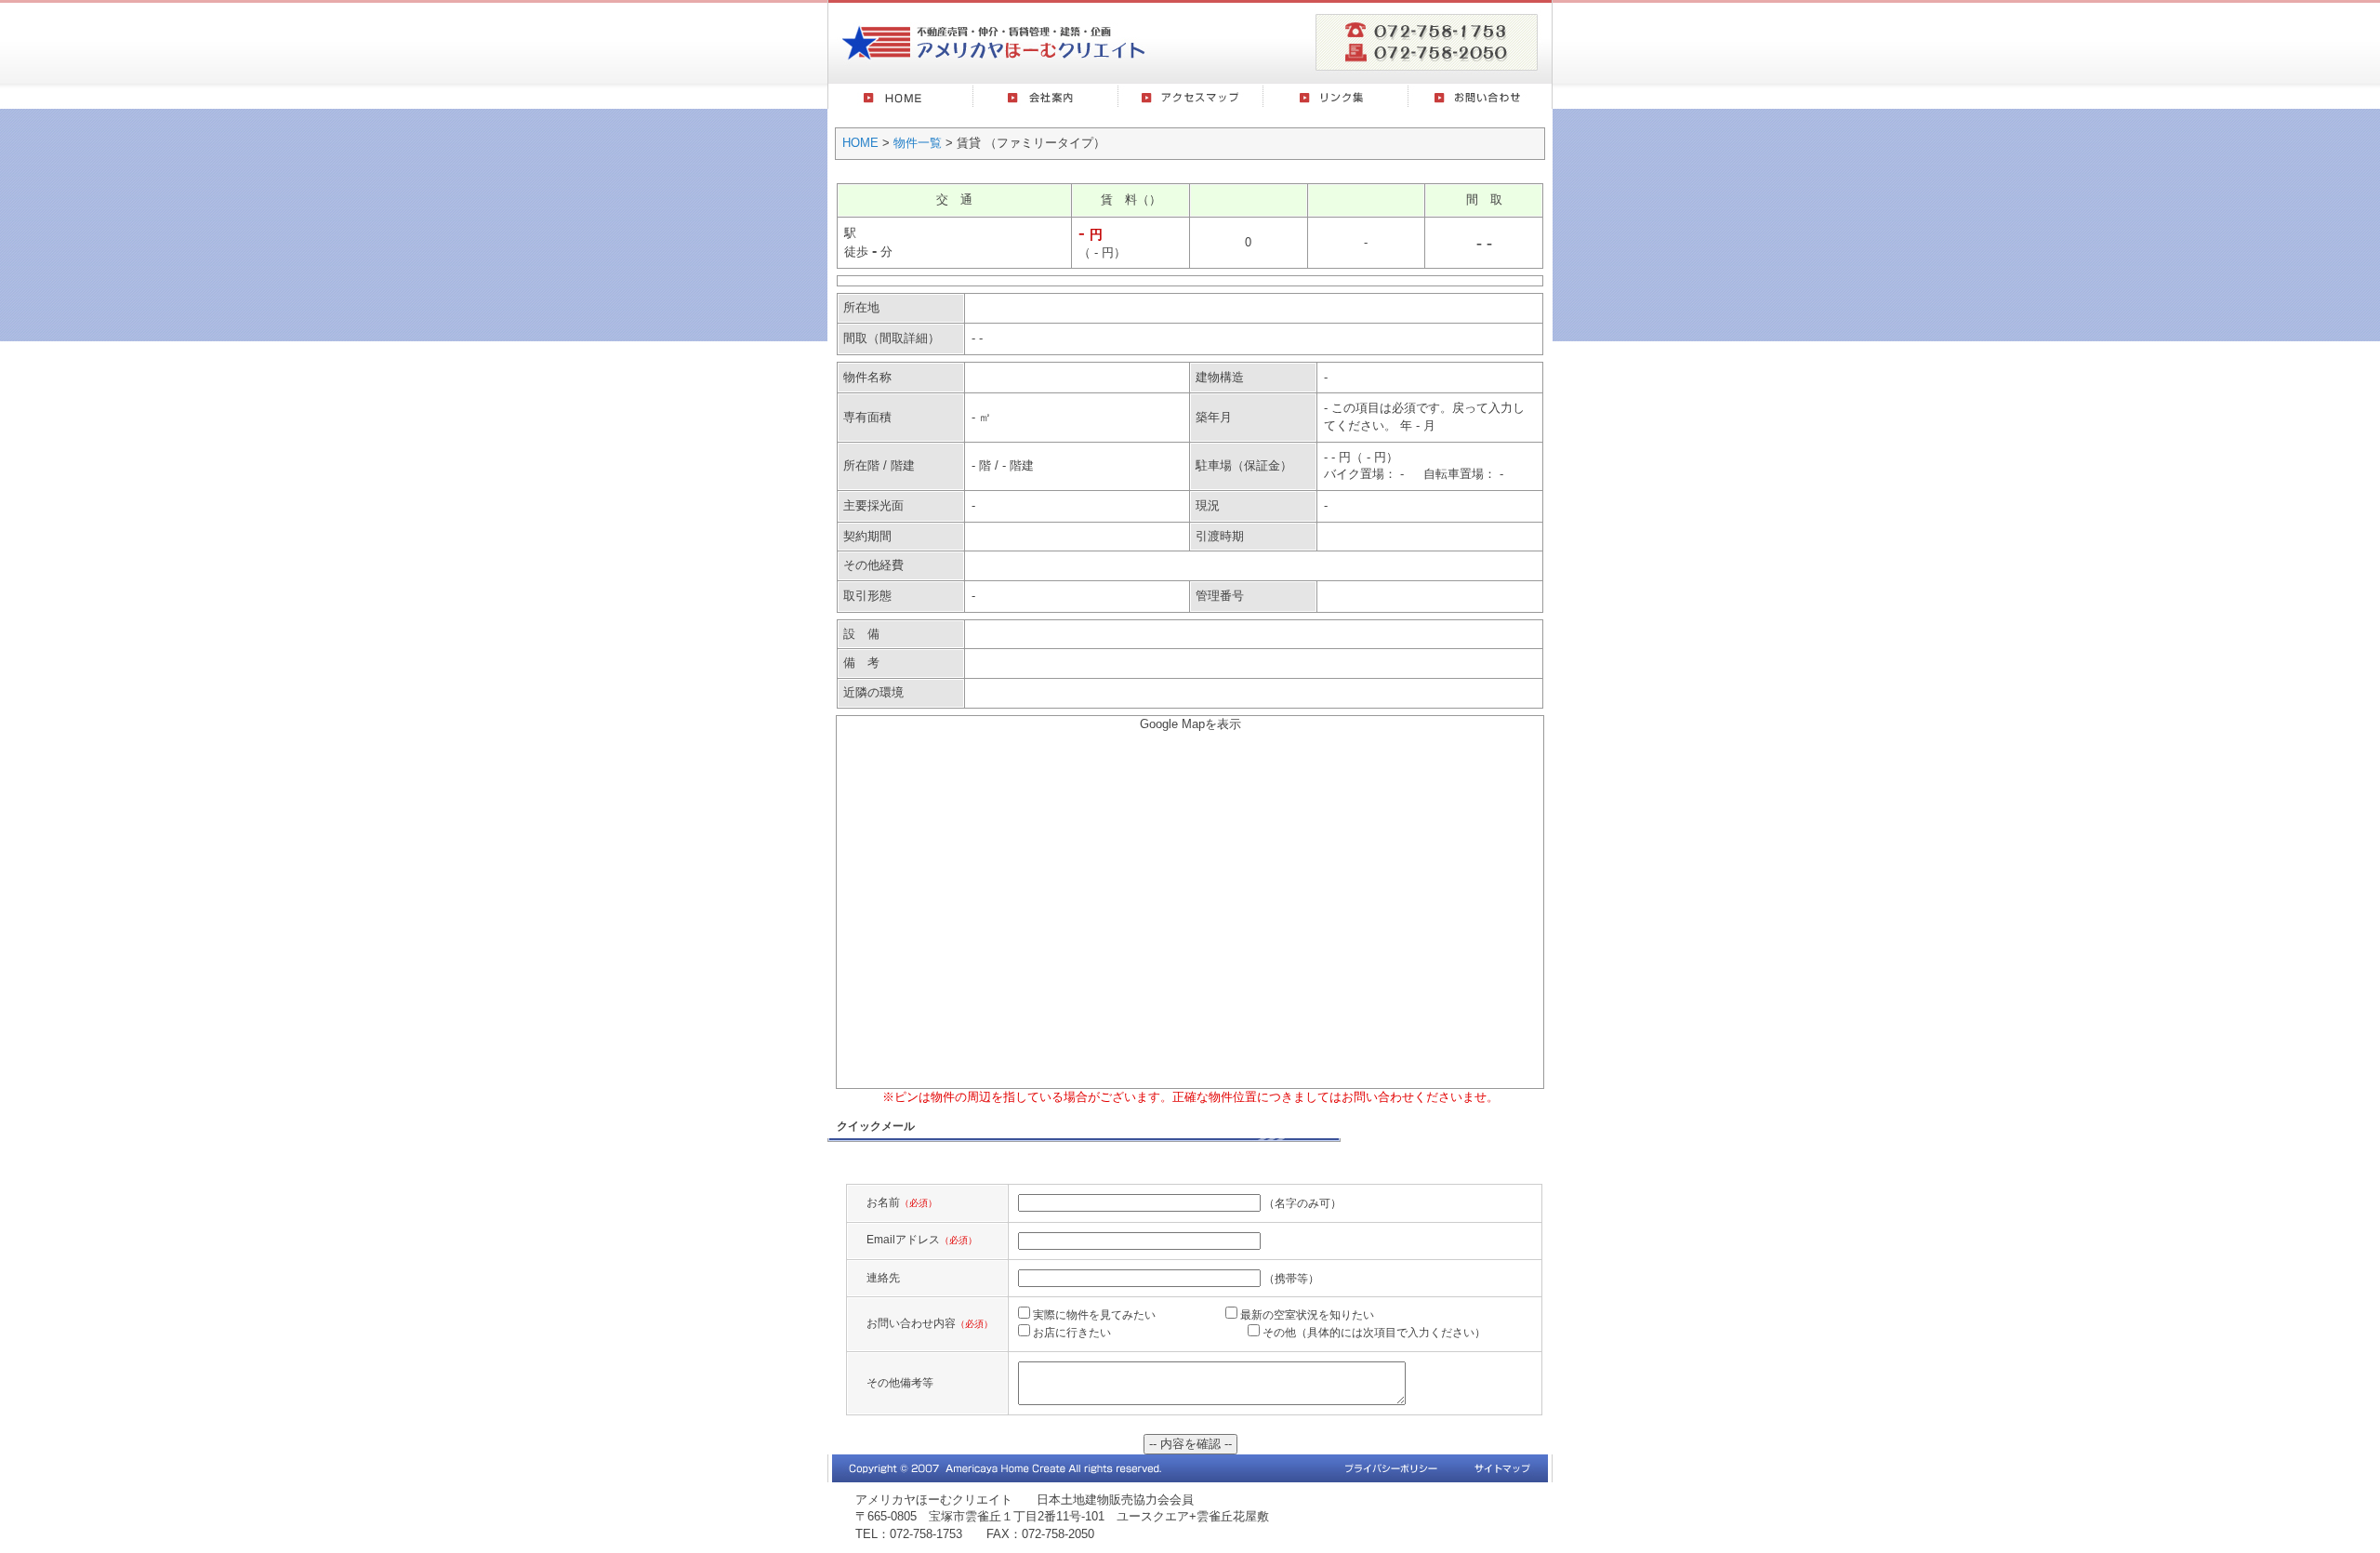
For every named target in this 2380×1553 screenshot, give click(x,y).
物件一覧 (918, 143)
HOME (860, 143)
